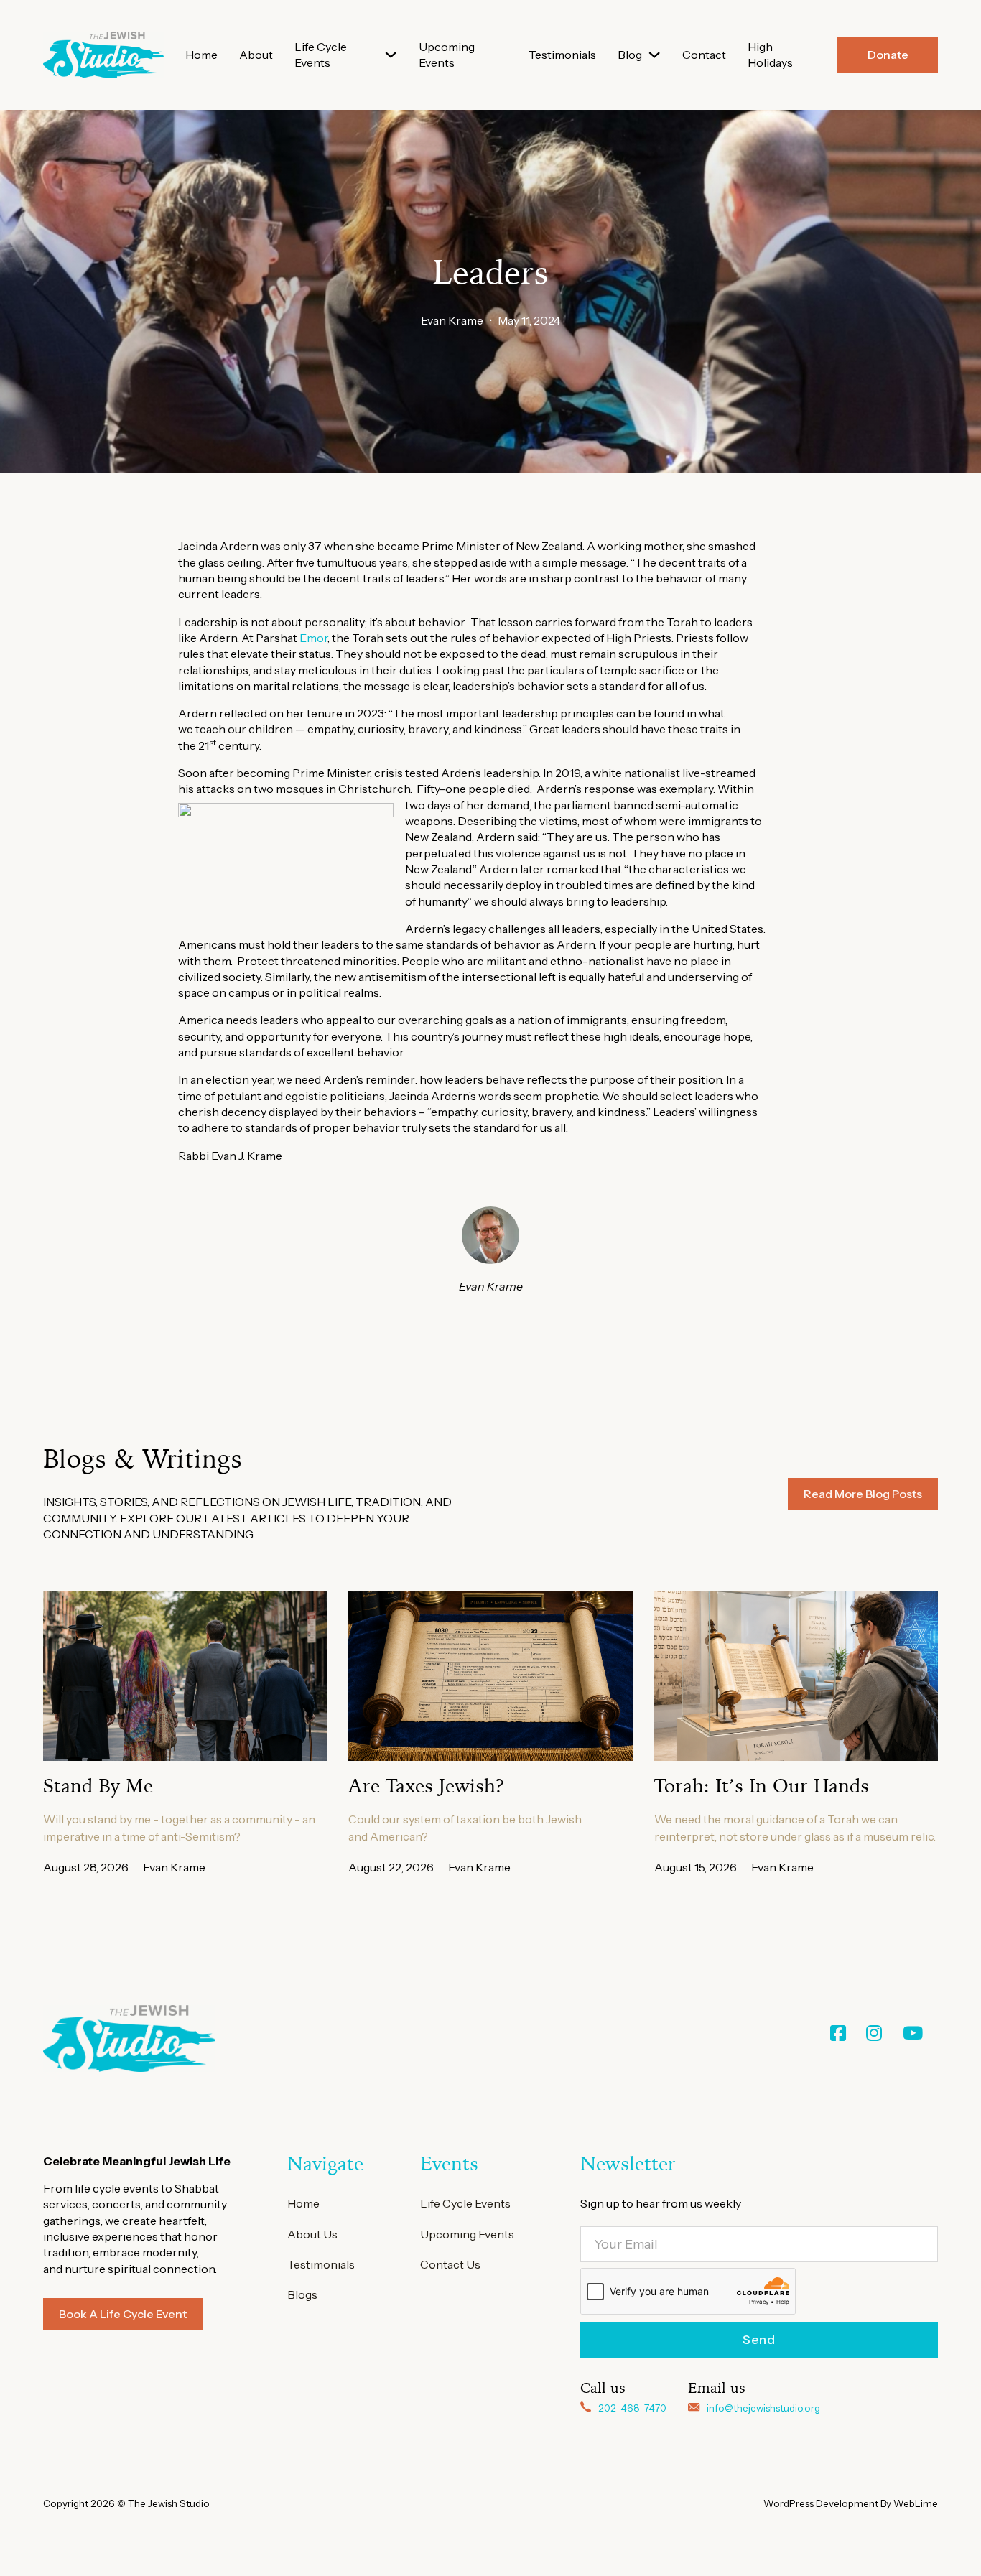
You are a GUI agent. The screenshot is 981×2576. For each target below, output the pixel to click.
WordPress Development (822, 2503)
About (256, 55)
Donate (888, 55)
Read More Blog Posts (863, 1494)
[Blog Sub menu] (654, 55)
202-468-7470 (632, 2408)
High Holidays (770, 55)
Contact (704, 55)
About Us (312, 2234)
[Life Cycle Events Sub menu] (391, 55)
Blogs (302, 2294)
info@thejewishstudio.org (763, 2408)
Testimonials (562, 55)
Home (201, 55)
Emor (313, 638)
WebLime (916, 2503)
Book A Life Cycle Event (123, 2314)
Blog (630, 55)
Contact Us (450, 2264)
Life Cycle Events (321, 55)
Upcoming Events (447, 55)
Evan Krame (452, 320)
